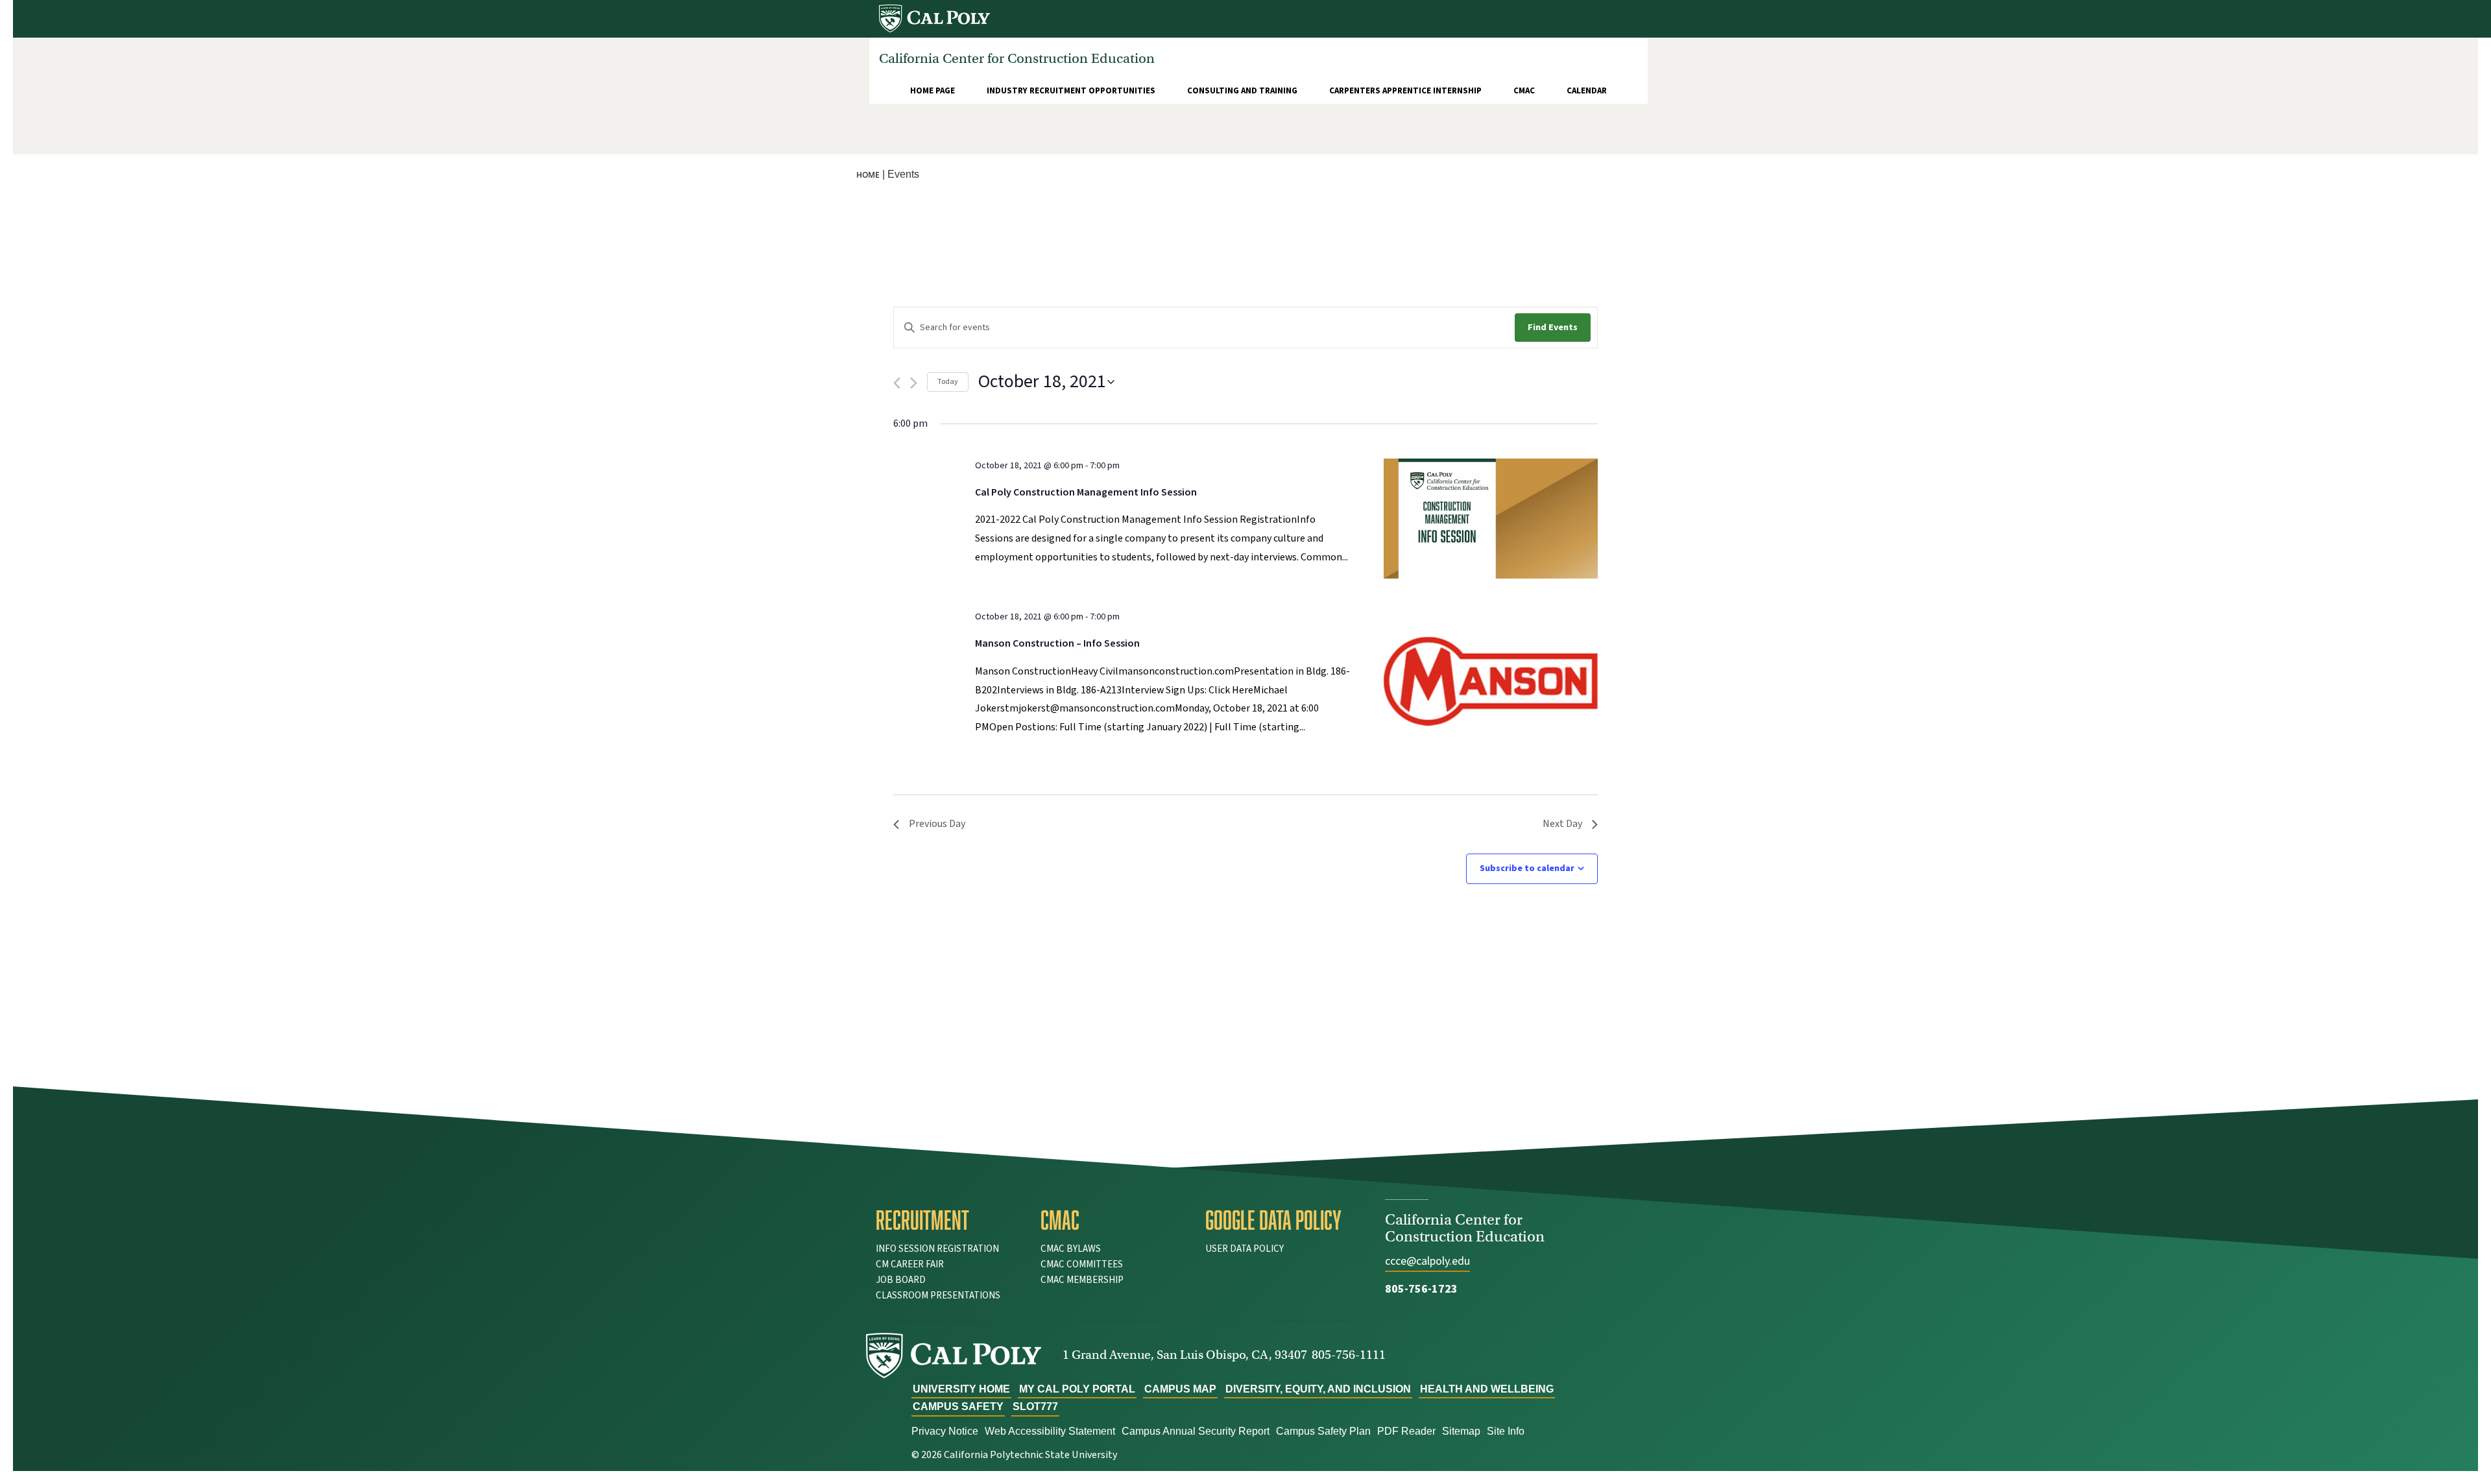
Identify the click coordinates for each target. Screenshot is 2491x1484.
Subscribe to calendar (1527, 868)
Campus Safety (958, 1406)
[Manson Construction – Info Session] (1491, 681)
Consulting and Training (1242, 91)
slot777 (1035, 1406)
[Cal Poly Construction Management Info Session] (1491, 519)
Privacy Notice (945, 1431)
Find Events (1553, 328)
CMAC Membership (1082, 1280)
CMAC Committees (1082, 1264)
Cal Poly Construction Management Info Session (1086, 492)
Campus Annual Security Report (1196, 1431)
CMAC (1524, 91)
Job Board (901, 1280)
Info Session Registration (937, 1249)
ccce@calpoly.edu (1427, 1261)
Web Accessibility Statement (1050, 1431)
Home (868, 175)
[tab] (948, 1220)
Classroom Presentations (938, 1296)
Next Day (1562, 824)
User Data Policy (1245, 1249)
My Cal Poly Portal (1077, 1389)
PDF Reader (1406, 1431)
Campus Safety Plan (1323, 1431)
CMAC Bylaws (1071, 1249)
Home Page (933, 91)
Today (948, 382)
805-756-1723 (1421, 1289)
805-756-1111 (1349, 1355)
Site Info (1506, 1431)
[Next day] (914, 383)
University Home (961, 1389)
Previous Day (937, 824)
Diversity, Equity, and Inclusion (1318, 1389)
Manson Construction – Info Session (1057, 643)
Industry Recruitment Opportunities (1071, 91)
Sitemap (1461, 1431)
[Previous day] (897, 383)
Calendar (1587, 91)
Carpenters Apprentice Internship (1405, 91)
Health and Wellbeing (1487, 1389)
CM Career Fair (910, 1264)
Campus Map (1180, 1389)
